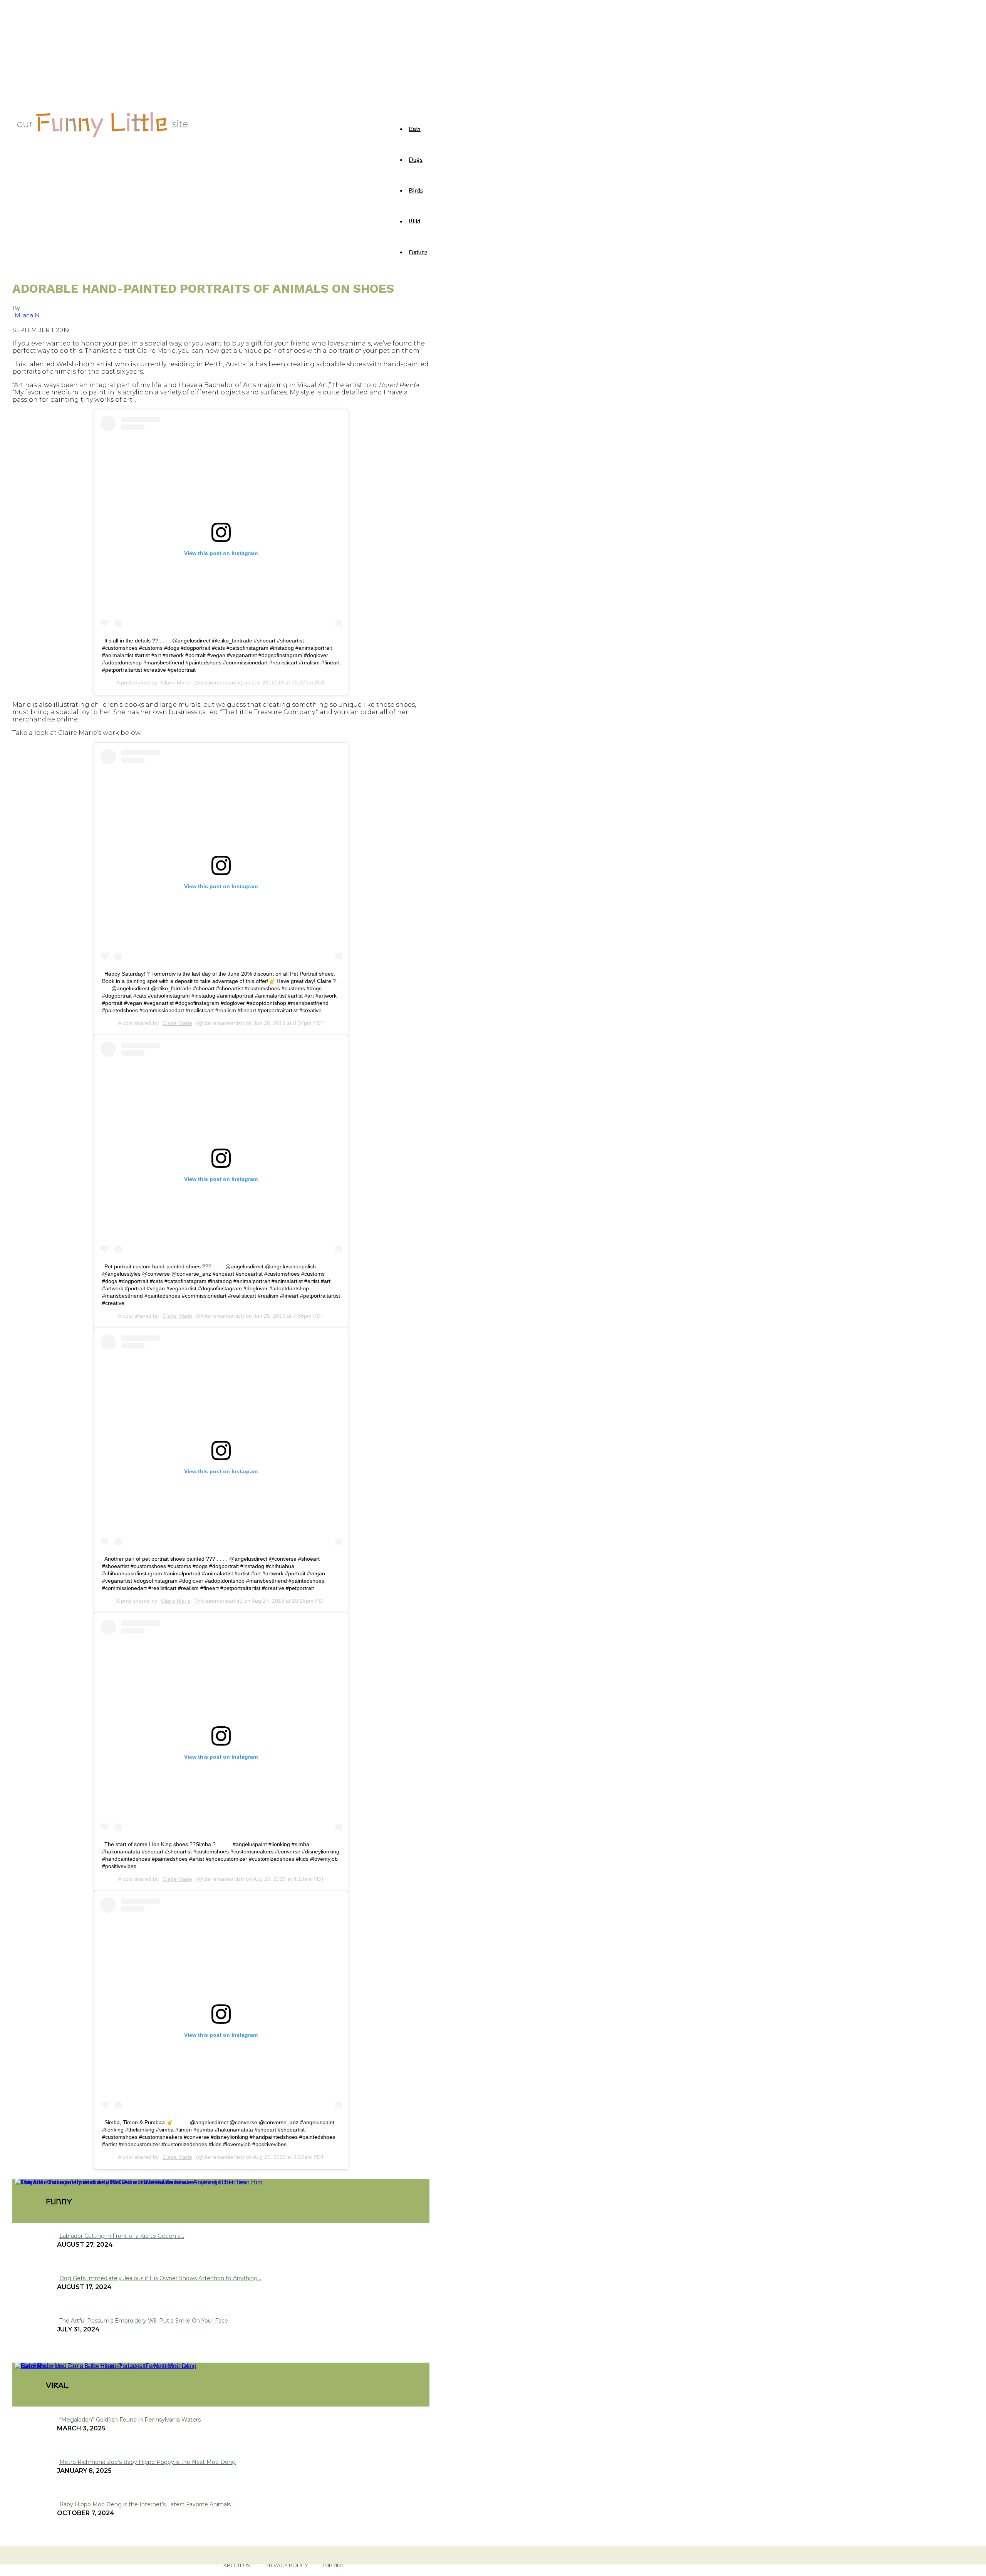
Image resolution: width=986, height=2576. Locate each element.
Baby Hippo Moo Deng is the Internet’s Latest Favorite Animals (145, 2504)
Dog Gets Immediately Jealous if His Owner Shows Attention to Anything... (160, 2278)
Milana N (27, 315)
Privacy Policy (287, 2565)
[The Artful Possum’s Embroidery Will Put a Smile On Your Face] (104, 2182)
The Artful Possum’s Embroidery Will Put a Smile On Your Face (144, 2321)
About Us (237, 2565)
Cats (415, 128)
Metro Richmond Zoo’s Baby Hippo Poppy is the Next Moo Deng (148, 2462)
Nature (418, 252)
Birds (416, 190)
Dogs (416, 159)
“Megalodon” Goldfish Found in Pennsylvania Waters (130, 2420)
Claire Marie (176, 683)
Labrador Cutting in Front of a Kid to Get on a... (122, 2236)
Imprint (333, 2565)
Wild (414, 221)
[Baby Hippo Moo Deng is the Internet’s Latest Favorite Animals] (103, 2366)
